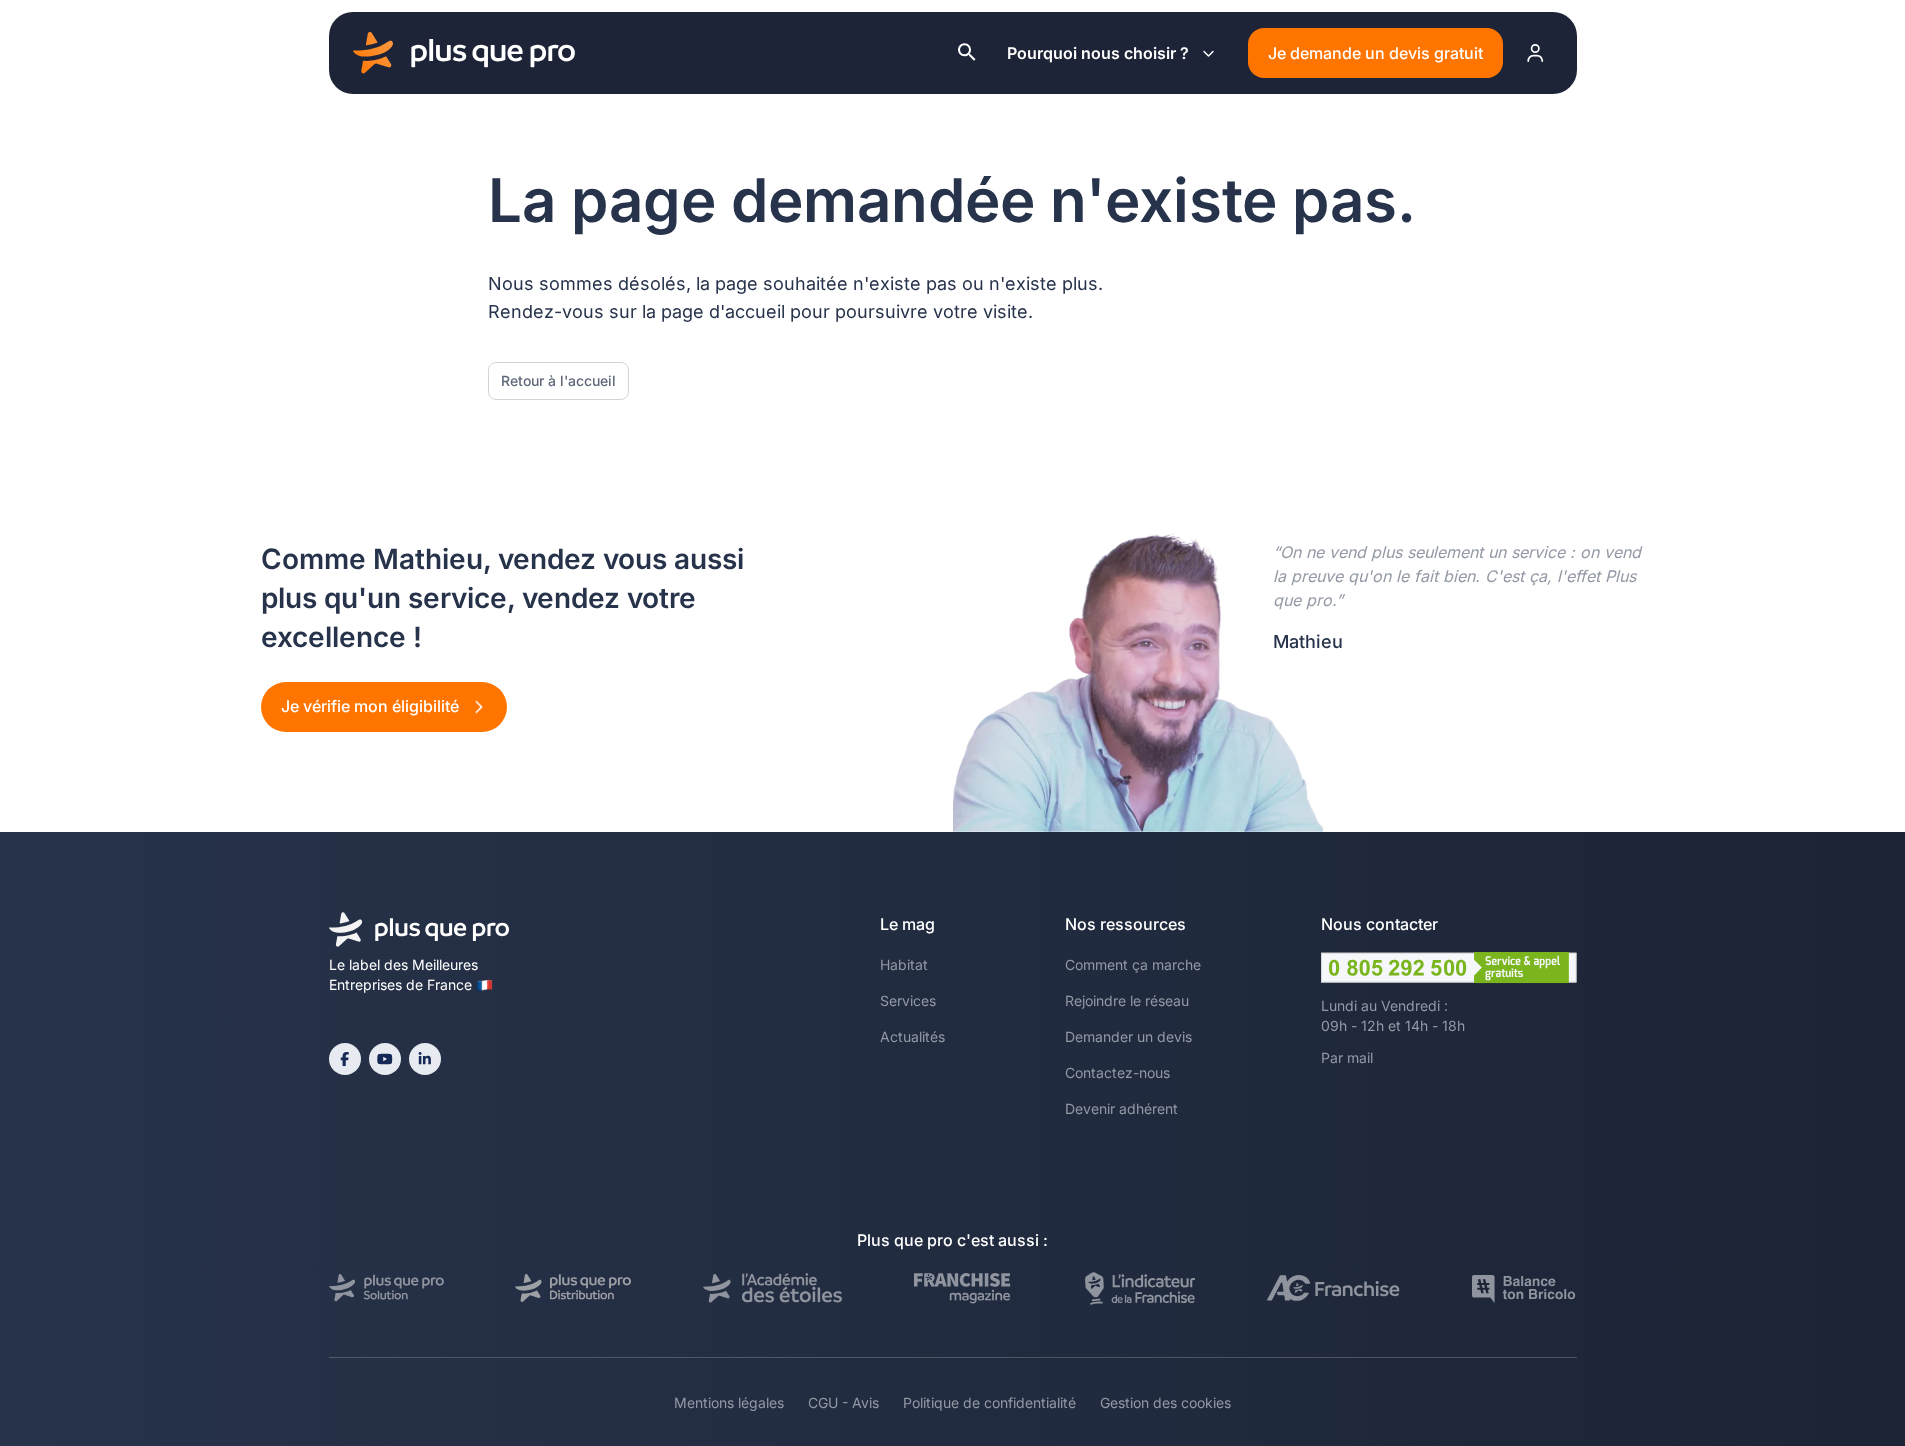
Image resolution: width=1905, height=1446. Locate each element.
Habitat (904, 964)
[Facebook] (345, 1059)
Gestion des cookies (1165, 1402)
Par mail (1347, 1057)
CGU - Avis (843, 1402)
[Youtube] (385, 1059)
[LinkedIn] (425, 1059)
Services (908, 1000)
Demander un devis (1128, 1036)
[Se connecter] (1536, 53)
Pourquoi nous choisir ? (1098, 53)
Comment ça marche (1133, 964)
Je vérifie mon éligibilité (372, 706)
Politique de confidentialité (989, 1402)
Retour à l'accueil (558, 380)
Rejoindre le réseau (1127, 1000)
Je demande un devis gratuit (1375, 53)
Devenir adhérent (1121, 1108)
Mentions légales (729, 1402)
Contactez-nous (1117, 1072)
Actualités (912, 1036)
